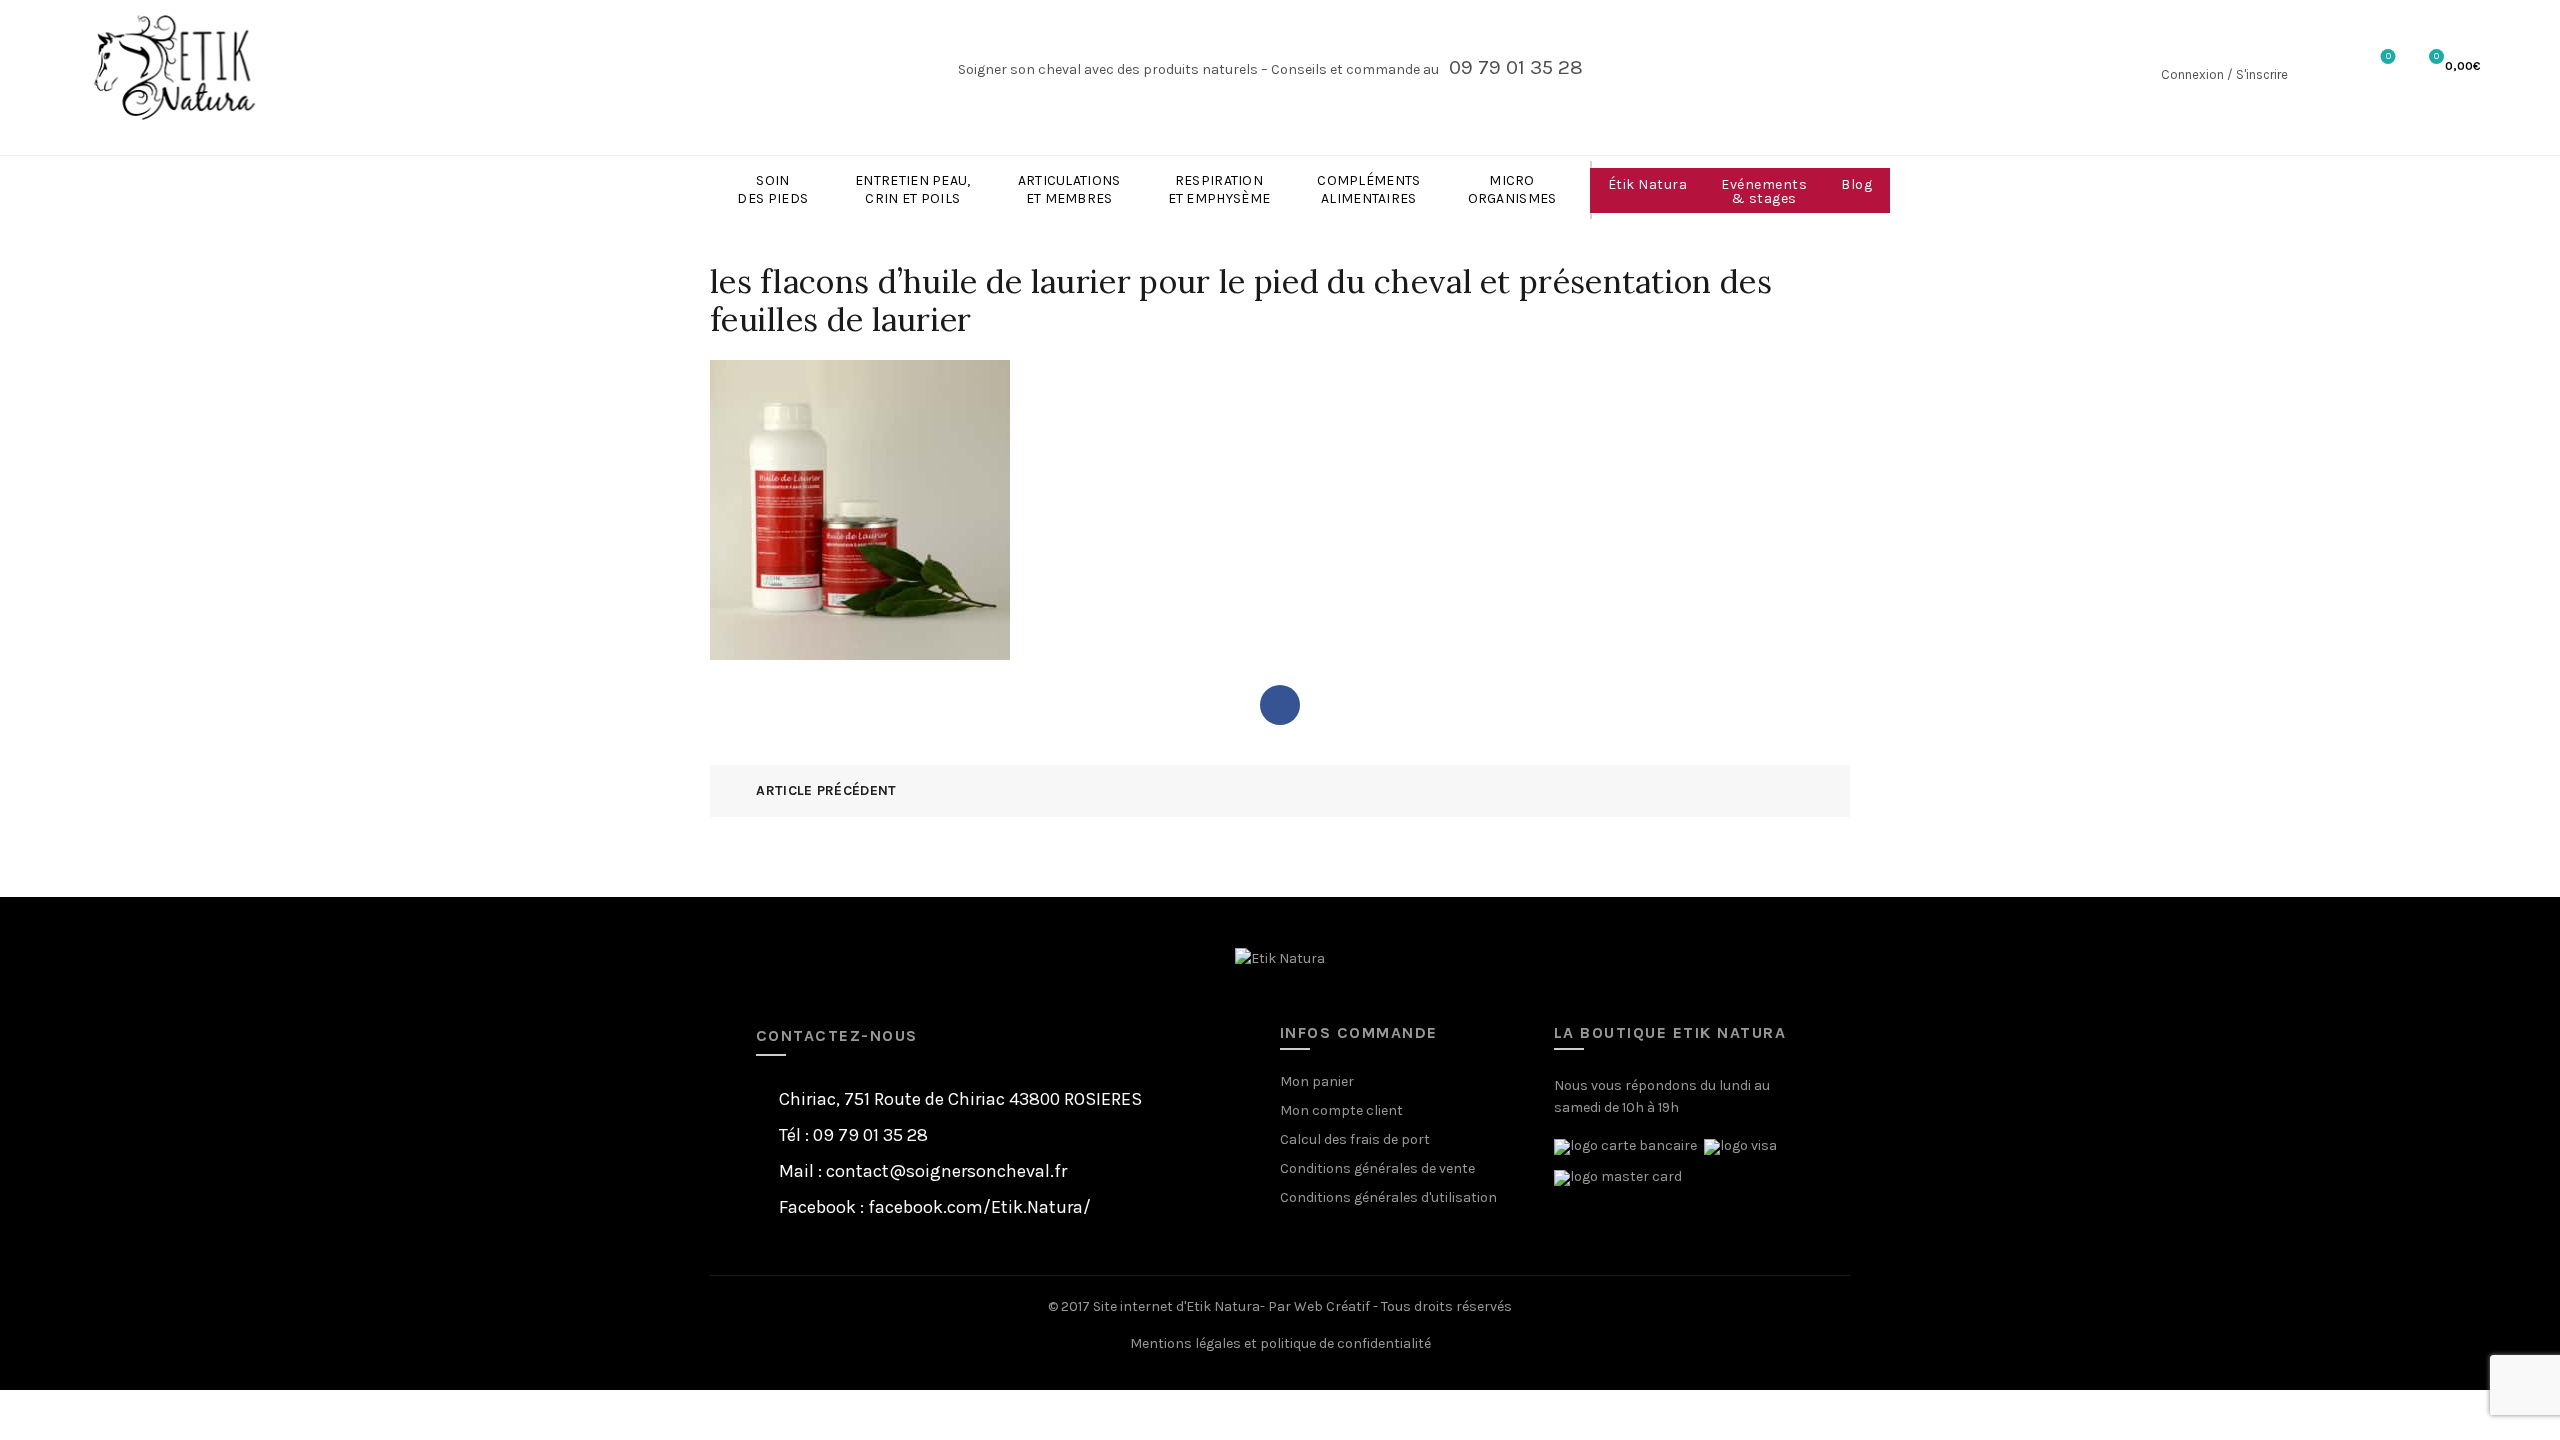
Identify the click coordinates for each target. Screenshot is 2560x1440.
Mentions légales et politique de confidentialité (1280, 1343)
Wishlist (2388, 56)
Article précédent (826, 790)
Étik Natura (1648, 184)
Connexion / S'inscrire (2224, 74)
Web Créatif (1332, 1306)
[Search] (2322, 68)
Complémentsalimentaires (1368, 189)
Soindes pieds (772, 189)
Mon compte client (1341, 1110)
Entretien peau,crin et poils (913, 189)
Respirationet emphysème (1219, 189)
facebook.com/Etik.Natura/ (979, 1207)
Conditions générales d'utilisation (1388, 1197)
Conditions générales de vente (1377, 1168)
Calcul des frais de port (1355, 1139)
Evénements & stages (1764, 191)
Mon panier (1317, 1081)
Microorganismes (1512, 189)
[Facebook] (1280, 705)
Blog (1856, 184)
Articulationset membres (1069, 189)
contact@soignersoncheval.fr (946, 1171)
